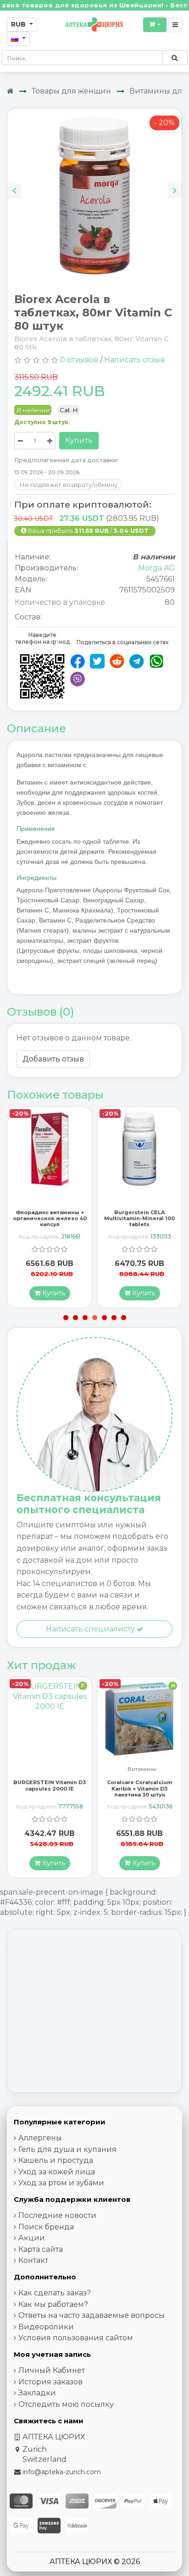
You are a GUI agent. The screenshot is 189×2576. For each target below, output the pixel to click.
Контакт (33, 2260)
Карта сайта (41, 2249)
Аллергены (40, 2138)
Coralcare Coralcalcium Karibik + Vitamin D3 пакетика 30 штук (50, 1788)
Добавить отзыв (53, 1059)
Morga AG (156, 568)
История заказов (50, 2382)
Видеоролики (46, 2327)
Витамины (52, 1769)
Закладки (37, 2393)
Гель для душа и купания (67, 2149)
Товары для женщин (71, 91)
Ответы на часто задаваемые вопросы (92, 2315)
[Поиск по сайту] (175, 58)
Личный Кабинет (52, 2370)
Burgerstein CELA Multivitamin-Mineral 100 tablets (50, 1218)
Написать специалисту (91, 1629)
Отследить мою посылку (66, 2404)
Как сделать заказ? (55, 2293)
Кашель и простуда (56, 2160)
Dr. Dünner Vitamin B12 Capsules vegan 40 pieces (140, 1785)
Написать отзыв (134, 360)
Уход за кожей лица (57, 2172)
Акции (32, 2238)
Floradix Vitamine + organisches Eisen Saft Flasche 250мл (140, 1218)
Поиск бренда (46, 2227)
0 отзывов (79, 360)
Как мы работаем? (53, 2304)
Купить (79, 440)
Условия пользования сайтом (76, 2338)
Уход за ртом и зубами (61, 2183)
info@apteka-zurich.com (62, 2472)
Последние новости (57, 2215)
